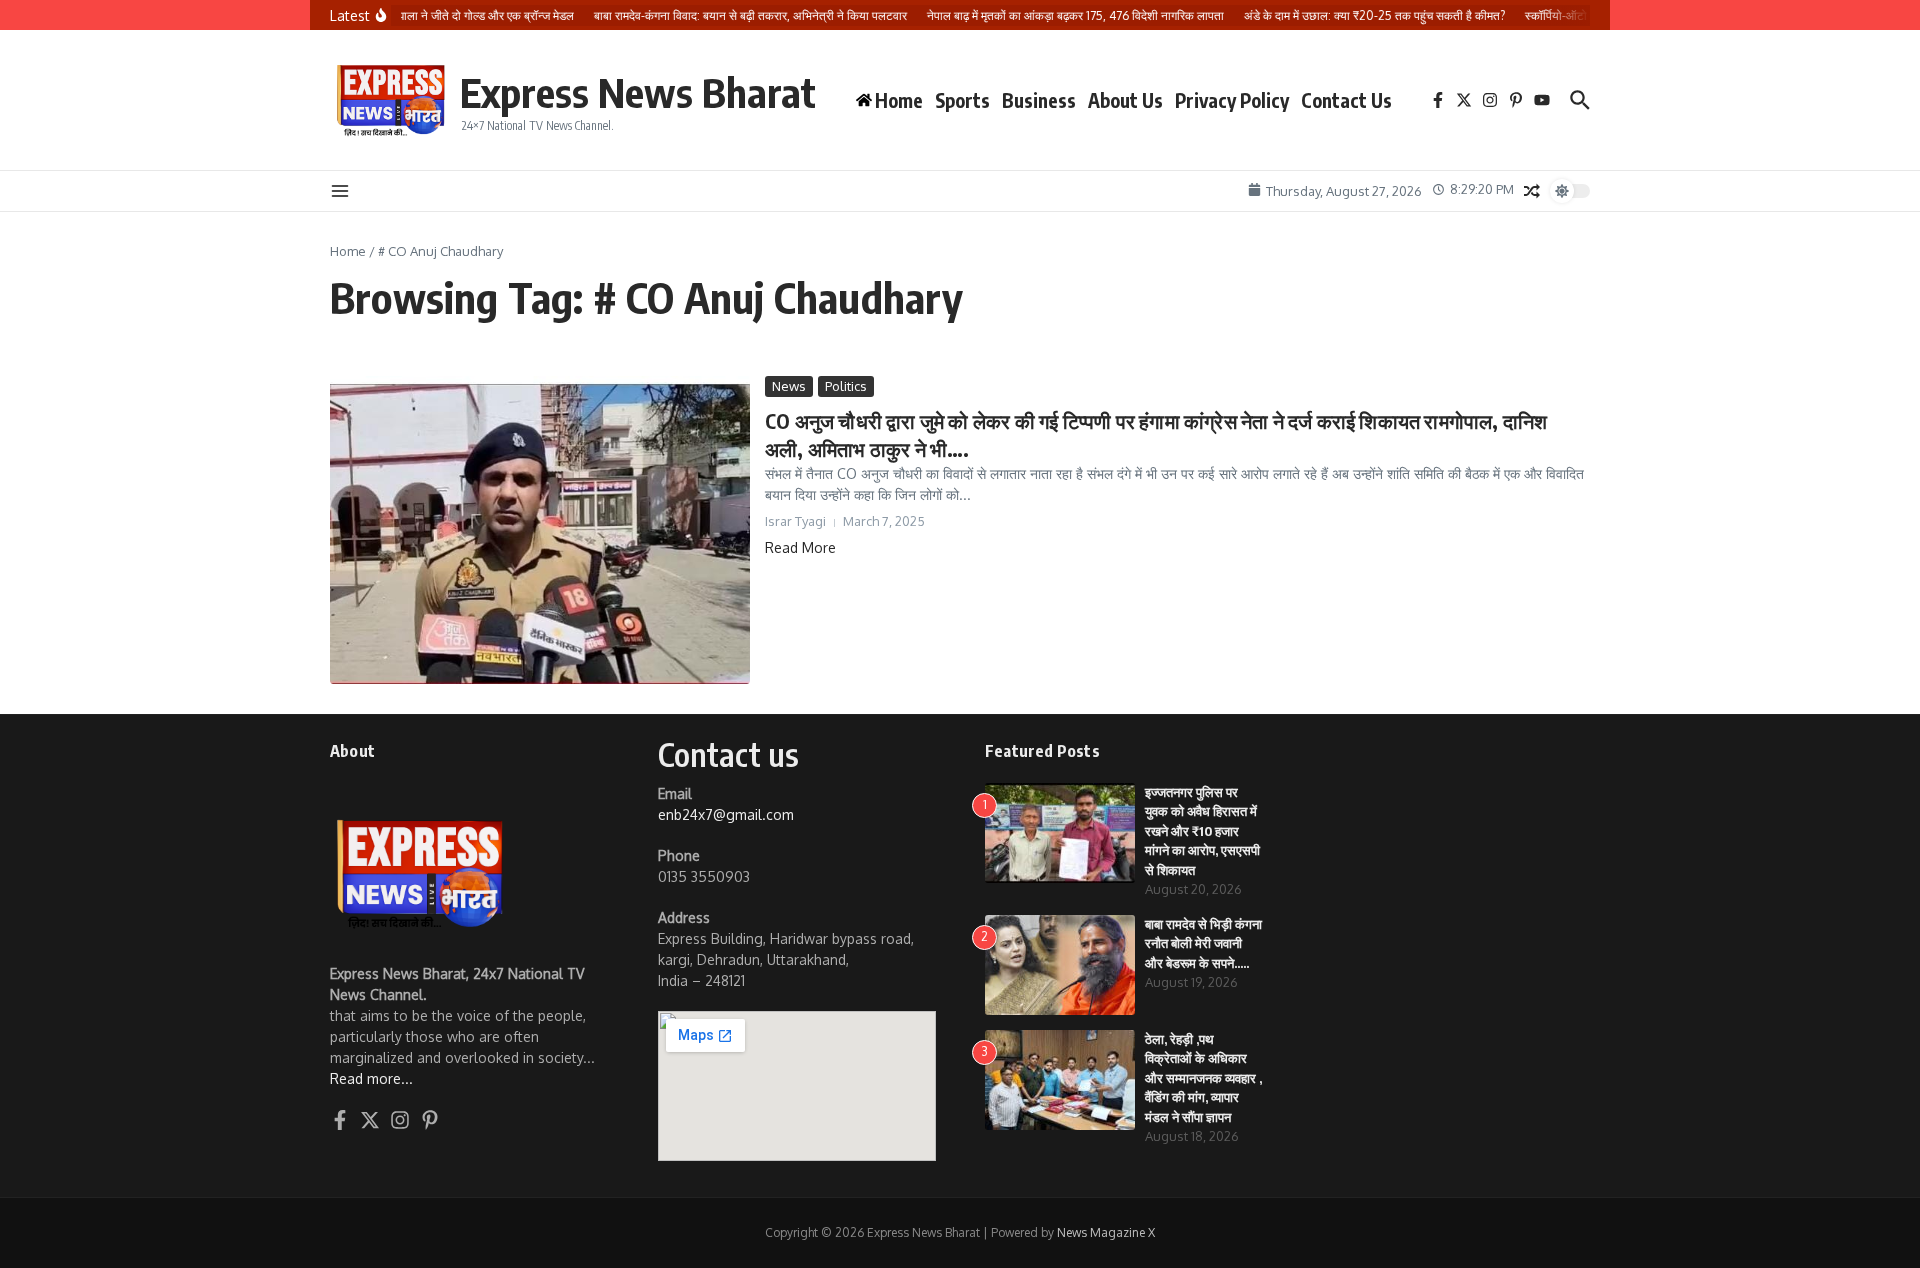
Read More (800, 547)
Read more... (371, 1078)
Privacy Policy (1232, 100)
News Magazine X (1106, 1232)
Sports (962, 100)
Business (1039, 100)
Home (348, 251)
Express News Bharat (638, 92)
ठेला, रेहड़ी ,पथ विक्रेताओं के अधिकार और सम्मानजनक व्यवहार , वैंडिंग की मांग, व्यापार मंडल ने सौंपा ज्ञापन (1203, 1078)
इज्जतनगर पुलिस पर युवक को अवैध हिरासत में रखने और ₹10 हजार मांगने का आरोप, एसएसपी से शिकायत (1202, 831)
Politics (846, 386)
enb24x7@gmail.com (726, 814)
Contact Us (1346, 100)
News (789, 386)
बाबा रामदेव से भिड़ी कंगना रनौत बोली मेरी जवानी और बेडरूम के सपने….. (1203, 943)
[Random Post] (1532, 191)
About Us (1125, 100)
